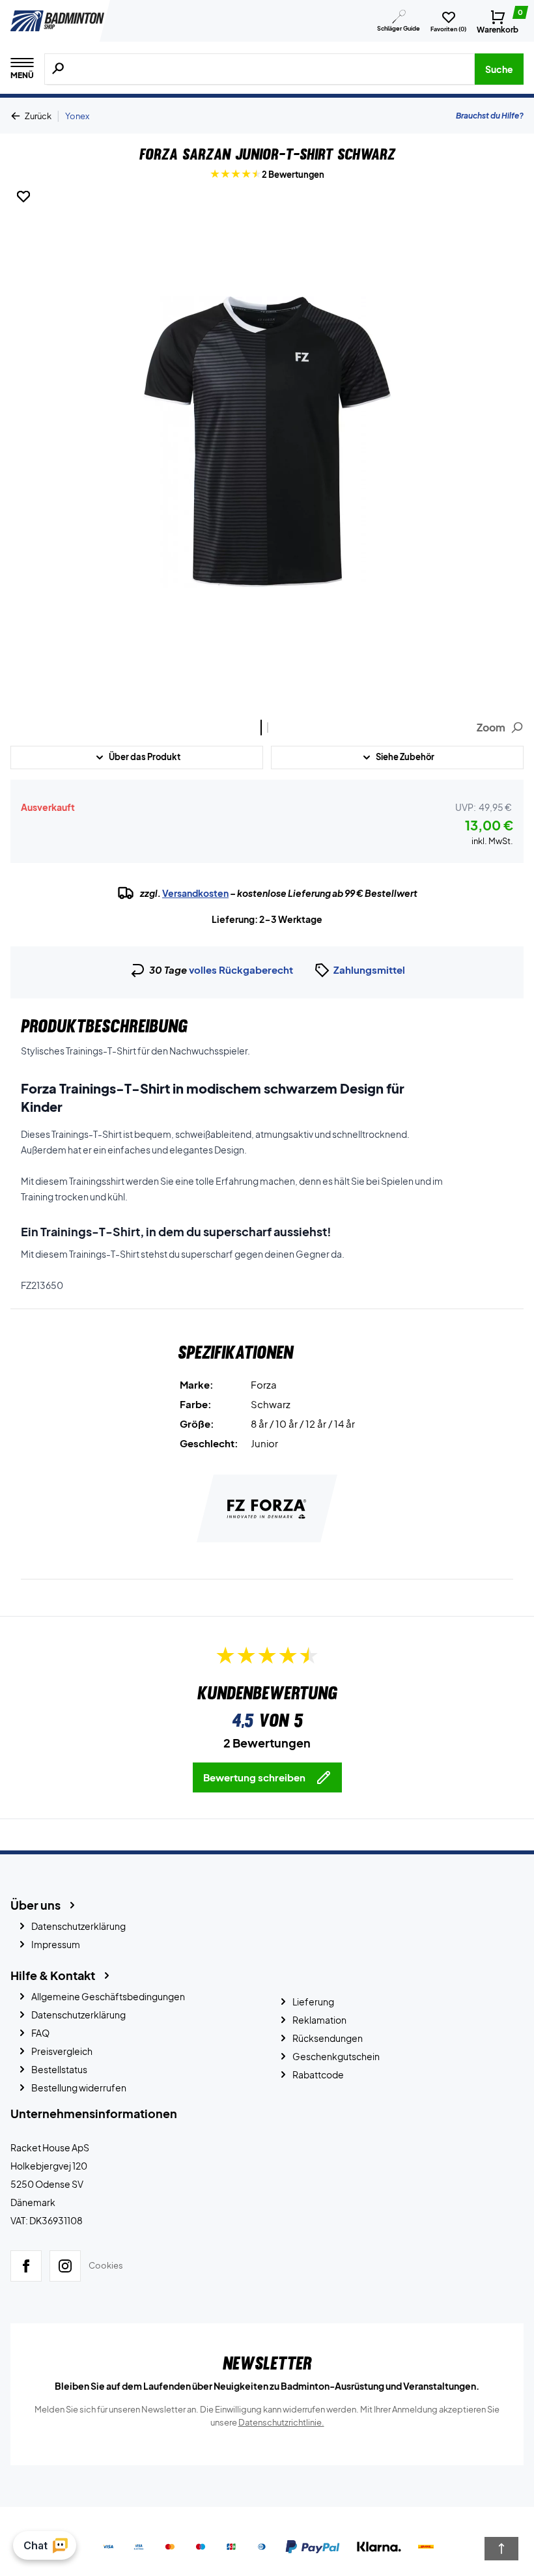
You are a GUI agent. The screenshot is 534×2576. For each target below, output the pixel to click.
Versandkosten (195, 893)
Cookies (106, 2265)
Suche (499, 69)
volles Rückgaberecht (241, 970)
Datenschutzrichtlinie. (281, 2422)
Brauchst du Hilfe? (490, 116)
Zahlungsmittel (369, 970)
